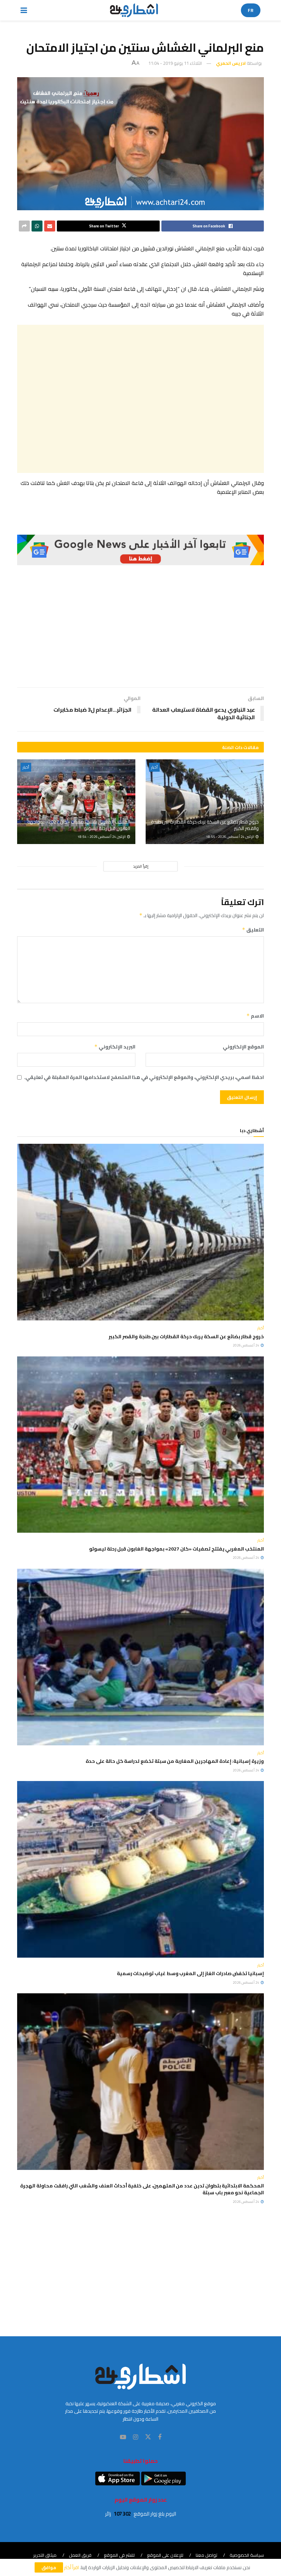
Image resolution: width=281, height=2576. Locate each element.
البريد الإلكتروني (115, 1047)
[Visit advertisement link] (140, 550)
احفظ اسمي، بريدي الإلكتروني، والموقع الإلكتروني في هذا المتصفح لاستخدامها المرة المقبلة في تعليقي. (144, 1077)
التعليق (253, 930)
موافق (49, 2567)
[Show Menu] (24, 10)
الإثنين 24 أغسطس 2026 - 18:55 (230, 837)
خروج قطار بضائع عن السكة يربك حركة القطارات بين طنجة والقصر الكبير (205, 825)
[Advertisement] (140, 399)
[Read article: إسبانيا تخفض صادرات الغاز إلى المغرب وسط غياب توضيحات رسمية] (140, 1869)
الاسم (255, 1016)
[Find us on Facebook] (160, 2437)
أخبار (154, 767)
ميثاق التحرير (45, 2555)
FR (251, 10)
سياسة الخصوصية (247, 2555)
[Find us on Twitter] (148, 2437)
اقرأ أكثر (71, 2567)
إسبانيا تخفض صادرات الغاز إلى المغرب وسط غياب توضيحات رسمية (190, 1973)
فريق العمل (80, 2555)
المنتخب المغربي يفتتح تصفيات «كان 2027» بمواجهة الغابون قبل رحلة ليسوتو (79, 825)
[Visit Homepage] (134, 10)
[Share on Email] (50, 226)
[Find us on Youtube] (123, 2437)
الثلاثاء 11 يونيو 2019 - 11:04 (175, 63)
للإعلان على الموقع (165, 2555)
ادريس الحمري (231, 63)
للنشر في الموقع (119, 2555)
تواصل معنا (206, 2555)
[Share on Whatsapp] (37, 226)
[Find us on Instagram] (136, 2437)
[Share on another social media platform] (24, 226)
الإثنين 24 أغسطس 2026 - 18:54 (102, 837)
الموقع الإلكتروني (243, 1047)
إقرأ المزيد (141, 866)
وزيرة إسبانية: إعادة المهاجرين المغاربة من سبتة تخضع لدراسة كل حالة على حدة (175, 1761)
